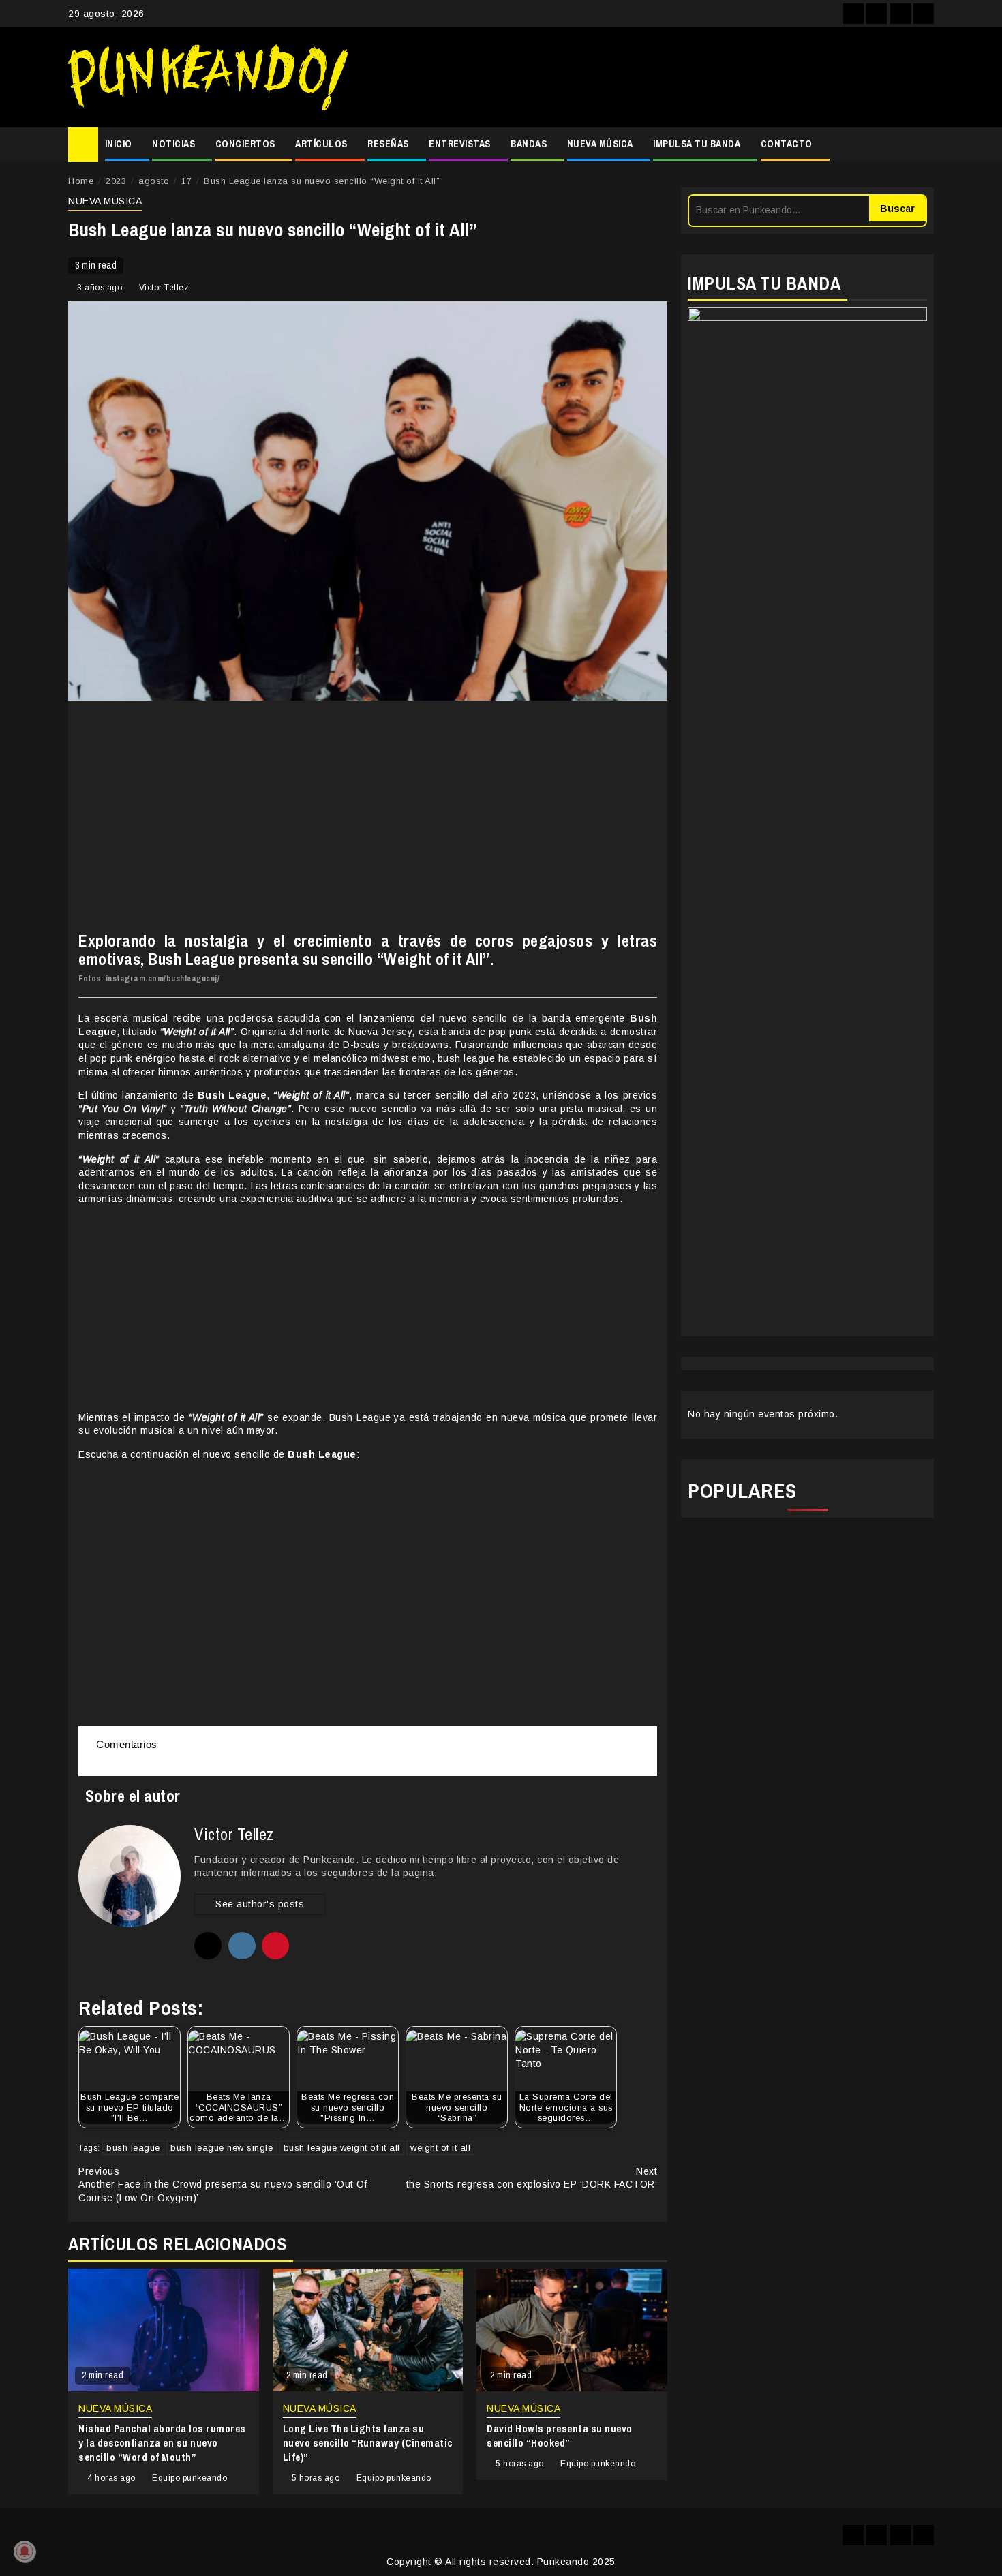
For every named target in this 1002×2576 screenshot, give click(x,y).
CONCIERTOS (245, 144)
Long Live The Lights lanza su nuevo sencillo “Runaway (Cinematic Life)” (368, 2443)
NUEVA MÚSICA (600, 144)
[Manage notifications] (25, 2551)
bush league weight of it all (342, 2148)
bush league (133, 2148)
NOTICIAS (173, 144)
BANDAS (529, 144)
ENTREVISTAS (460, 144)
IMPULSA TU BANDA (697, 144)
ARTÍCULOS (321, 144)
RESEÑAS (388, 144)
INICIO (119, 144)
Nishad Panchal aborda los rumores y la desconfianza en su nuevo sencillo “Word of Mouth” (162, 2443)
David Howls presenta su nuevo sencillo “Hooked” (560, 2436)
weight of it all (440, 2148)
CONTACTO (787, 144)
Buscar (897, 209)
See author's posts (260, 1904)
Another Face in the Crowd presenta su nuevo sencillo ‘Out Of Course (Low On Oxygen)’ (223, 2184)
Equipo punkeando (189, 2478)
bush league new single (222, 2148)
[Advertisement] (648, 78)
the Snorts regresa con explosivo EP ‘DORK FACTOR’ (532, 2178)
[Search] (924, 144)
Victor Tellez (164, 288)
